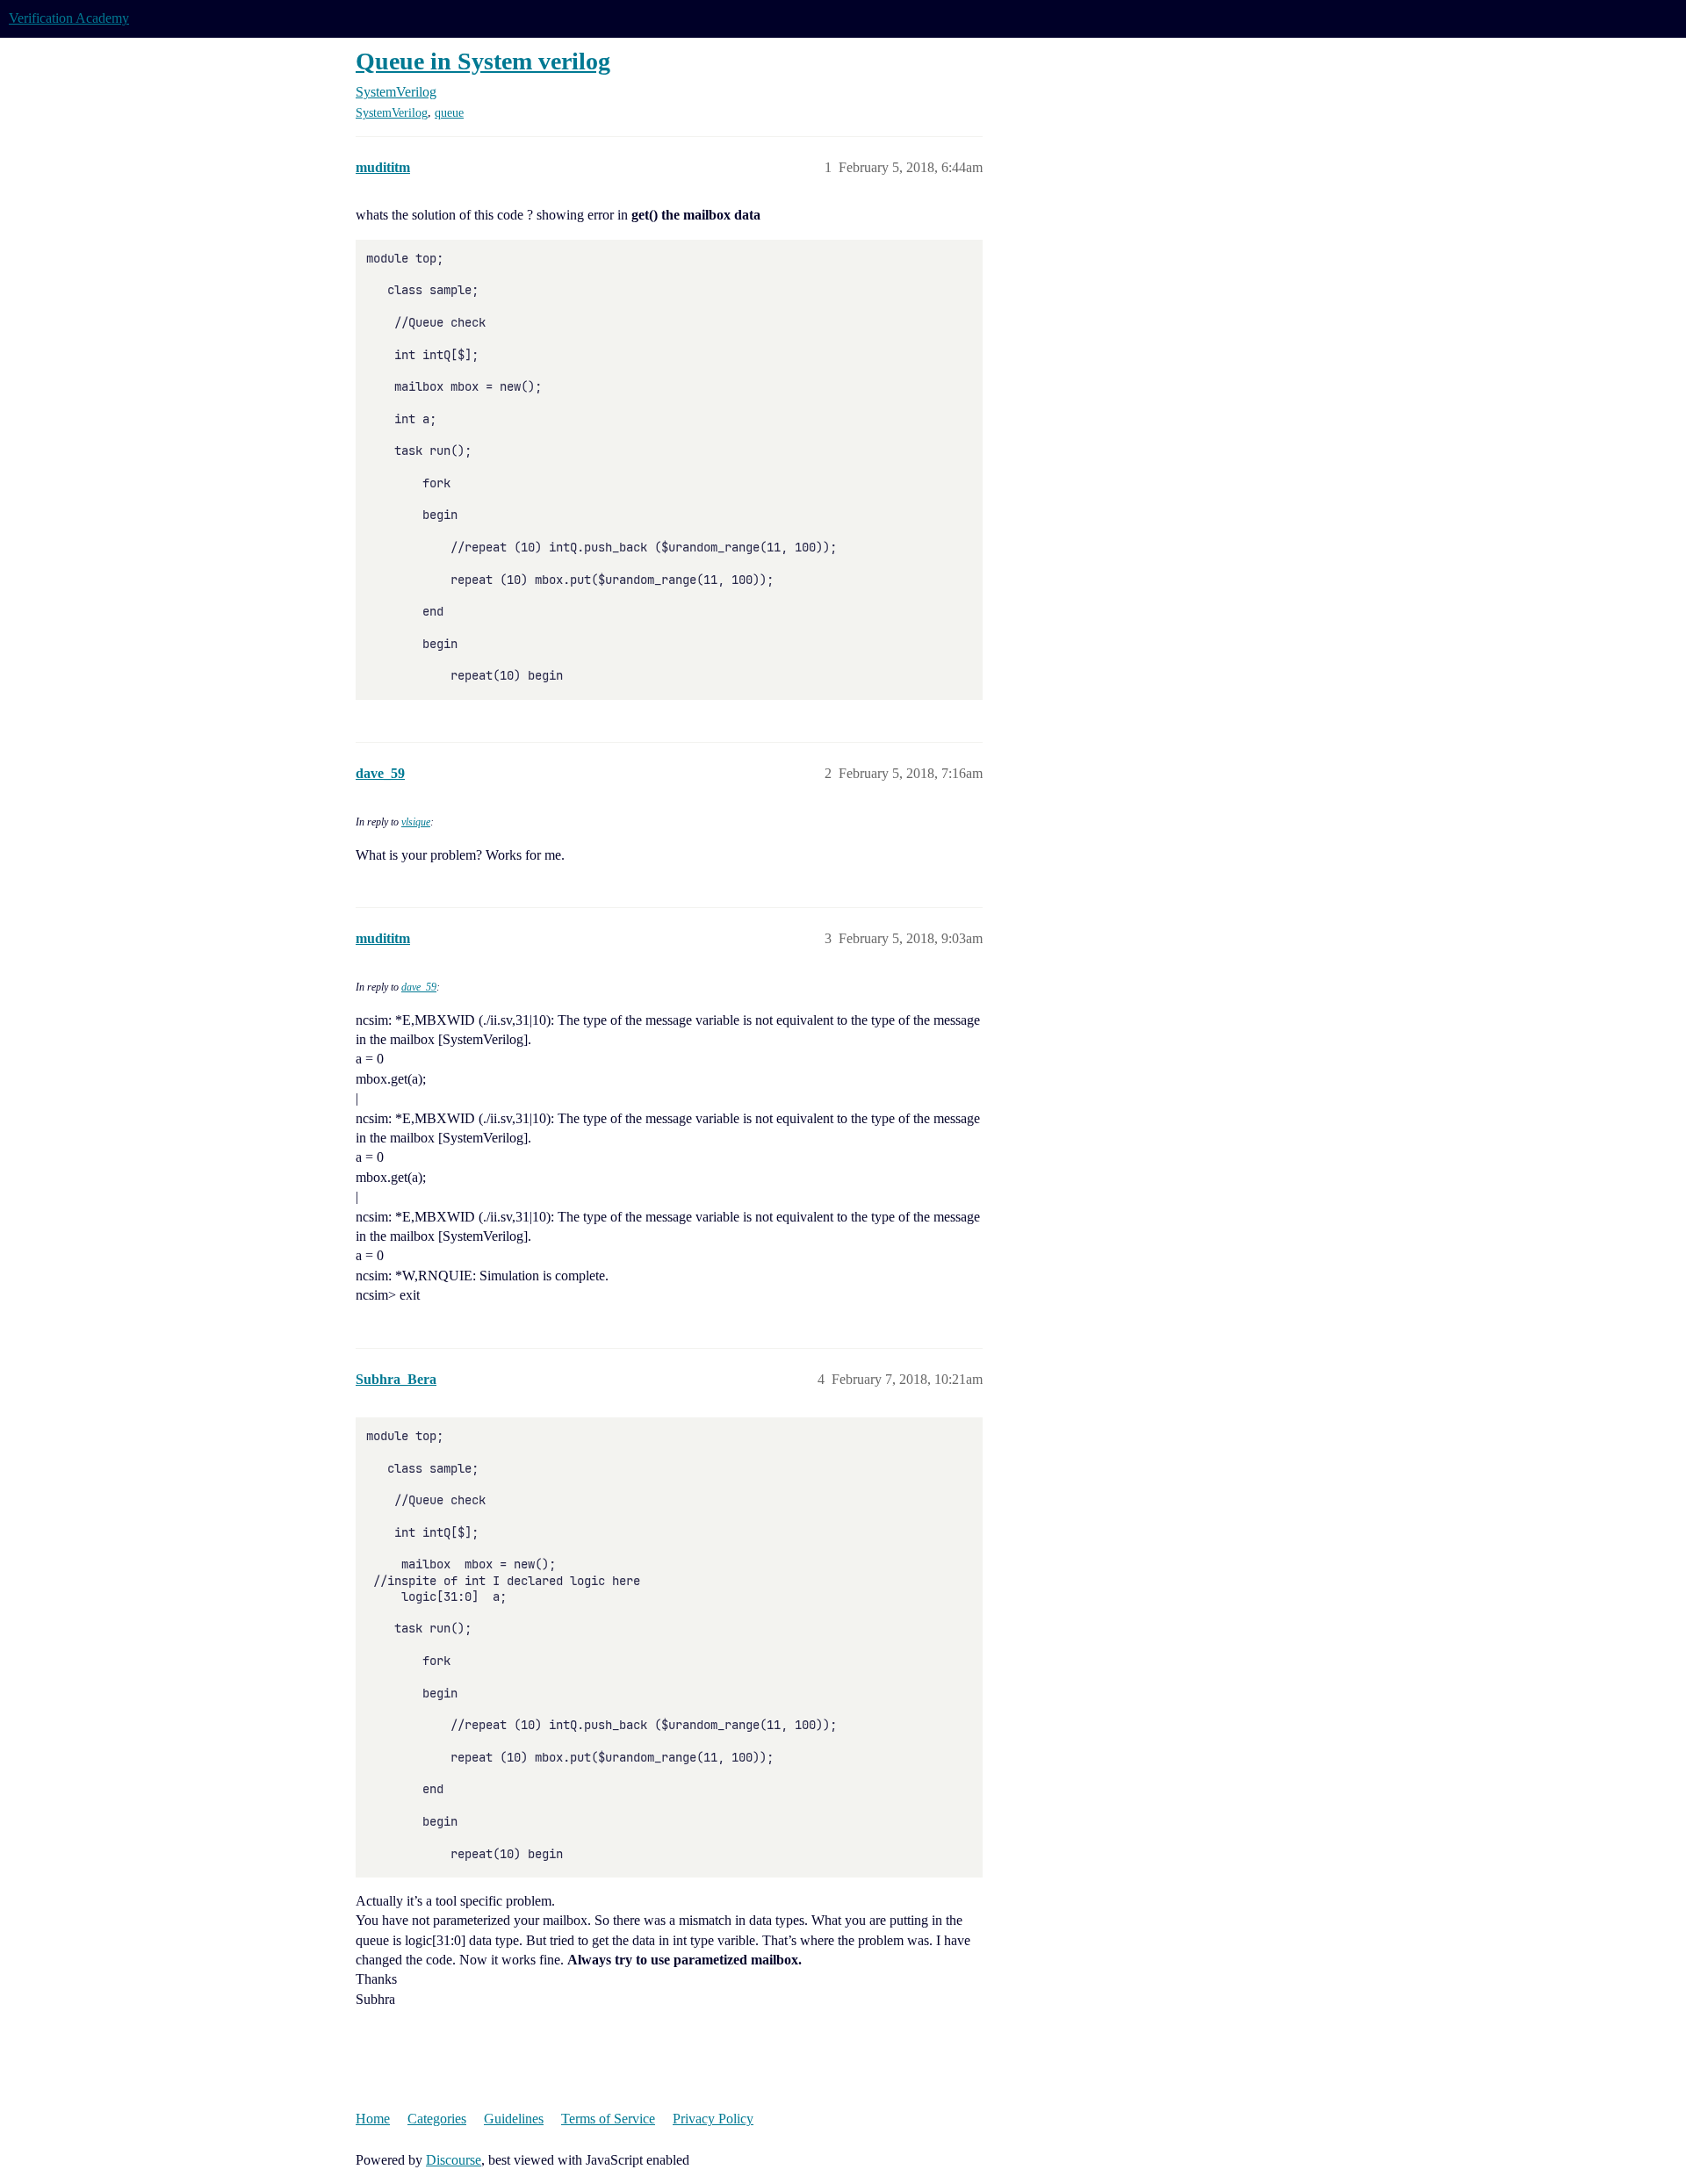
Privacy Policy (713, 2119)
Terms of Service (608, 2119)
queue (449, 113)
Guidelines (514, 2119)
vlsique (416, 822)
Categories (437, 2119)
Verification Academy (69, 18)
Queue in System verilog (483, 61)
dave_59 (419, 987)
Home (373, 2119)
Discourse (454, 2160)
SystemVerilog (392, 113)
